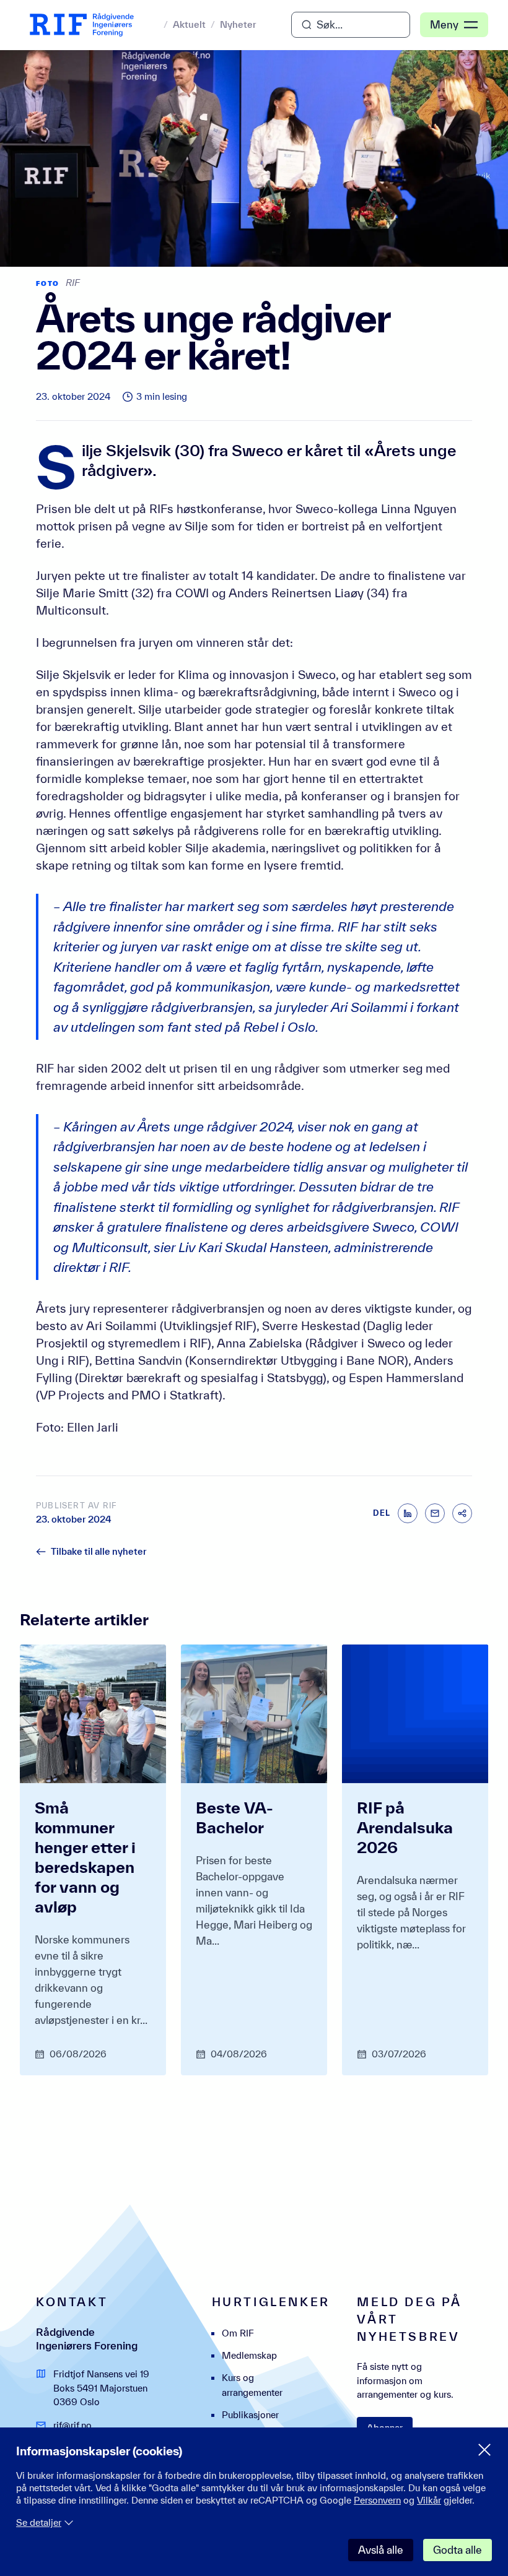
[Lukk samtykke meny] (484, 2450)
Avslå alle (381, 2550)
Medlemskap (249, 2355)
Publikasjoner (250, 2415)
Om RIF (238, 2333)
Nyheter (238, 24)
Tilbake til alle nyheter (99, 1551)
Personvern (377, 2500)
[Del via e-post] (435, 1513)
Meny (444, 24)
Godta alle (458, 2550)
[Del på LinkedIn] (408, 1513)
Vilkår (429, 2500)
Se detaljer (39, 2522)
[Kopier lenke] (462, 1513)
